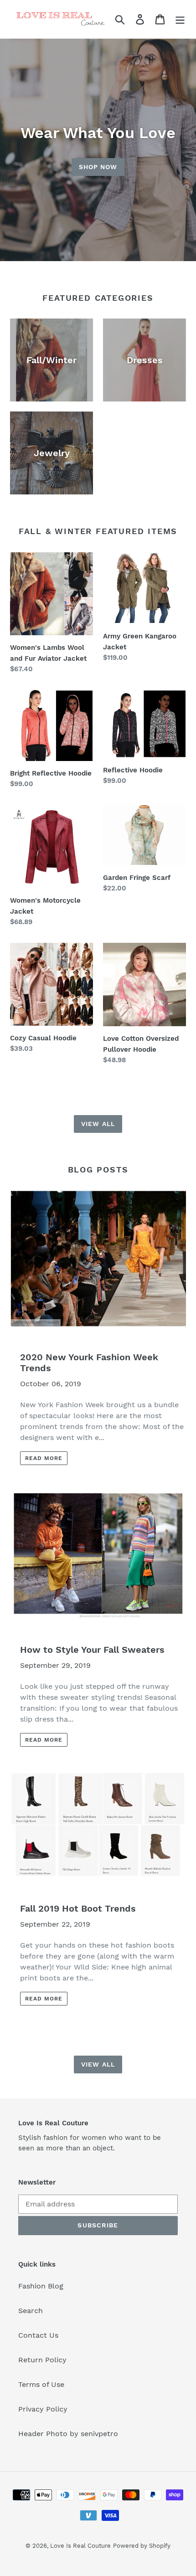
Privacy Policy (43, 2409)
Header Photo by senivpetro (68, 2434)
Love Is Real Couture (80, 2546)
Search (31, 2311)
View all (98, 1124)
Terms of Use (41, 2384)
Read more (44, 1458)
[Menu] (180, 19)
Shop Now (98, 167)
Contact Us (38, 2335)
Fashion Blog (41, 2286)
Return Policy (42, 2360)
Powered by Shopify (142, 2546)
